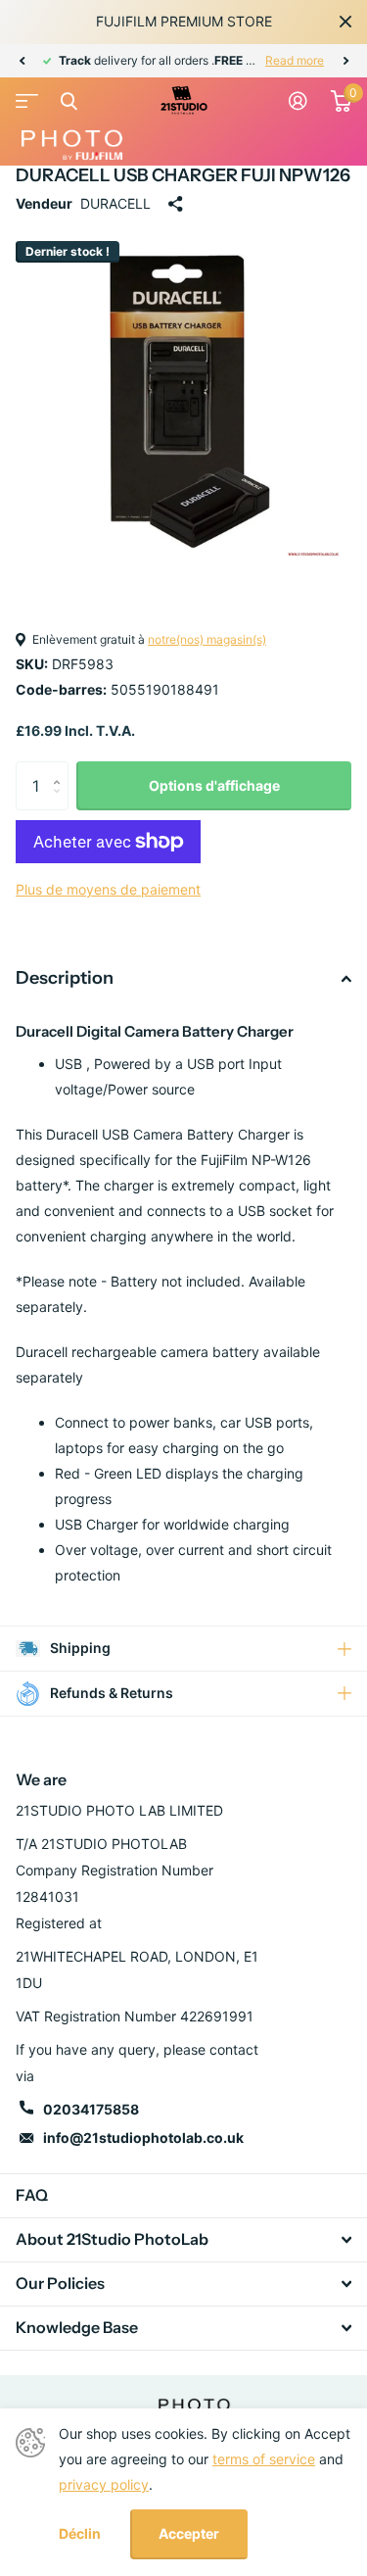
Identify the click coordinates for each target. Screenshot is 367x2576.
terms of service (264, 2459)
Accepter (189, 2533)
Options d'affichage (214, 785)
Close (345, 22)
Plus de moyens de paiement (108, 889)
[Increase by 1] (61, 769)
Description (65, 978)
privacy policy (104, 2484)
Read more (295, 60)
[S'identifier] (298, 101)
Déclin (80, 2534)
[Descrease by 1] (61, 803)
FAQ (32, 2195)
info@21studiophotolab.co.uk (143, 2138)
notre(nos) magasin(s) (207, 639)
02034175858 (91, 2109)
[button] (22, 61)
